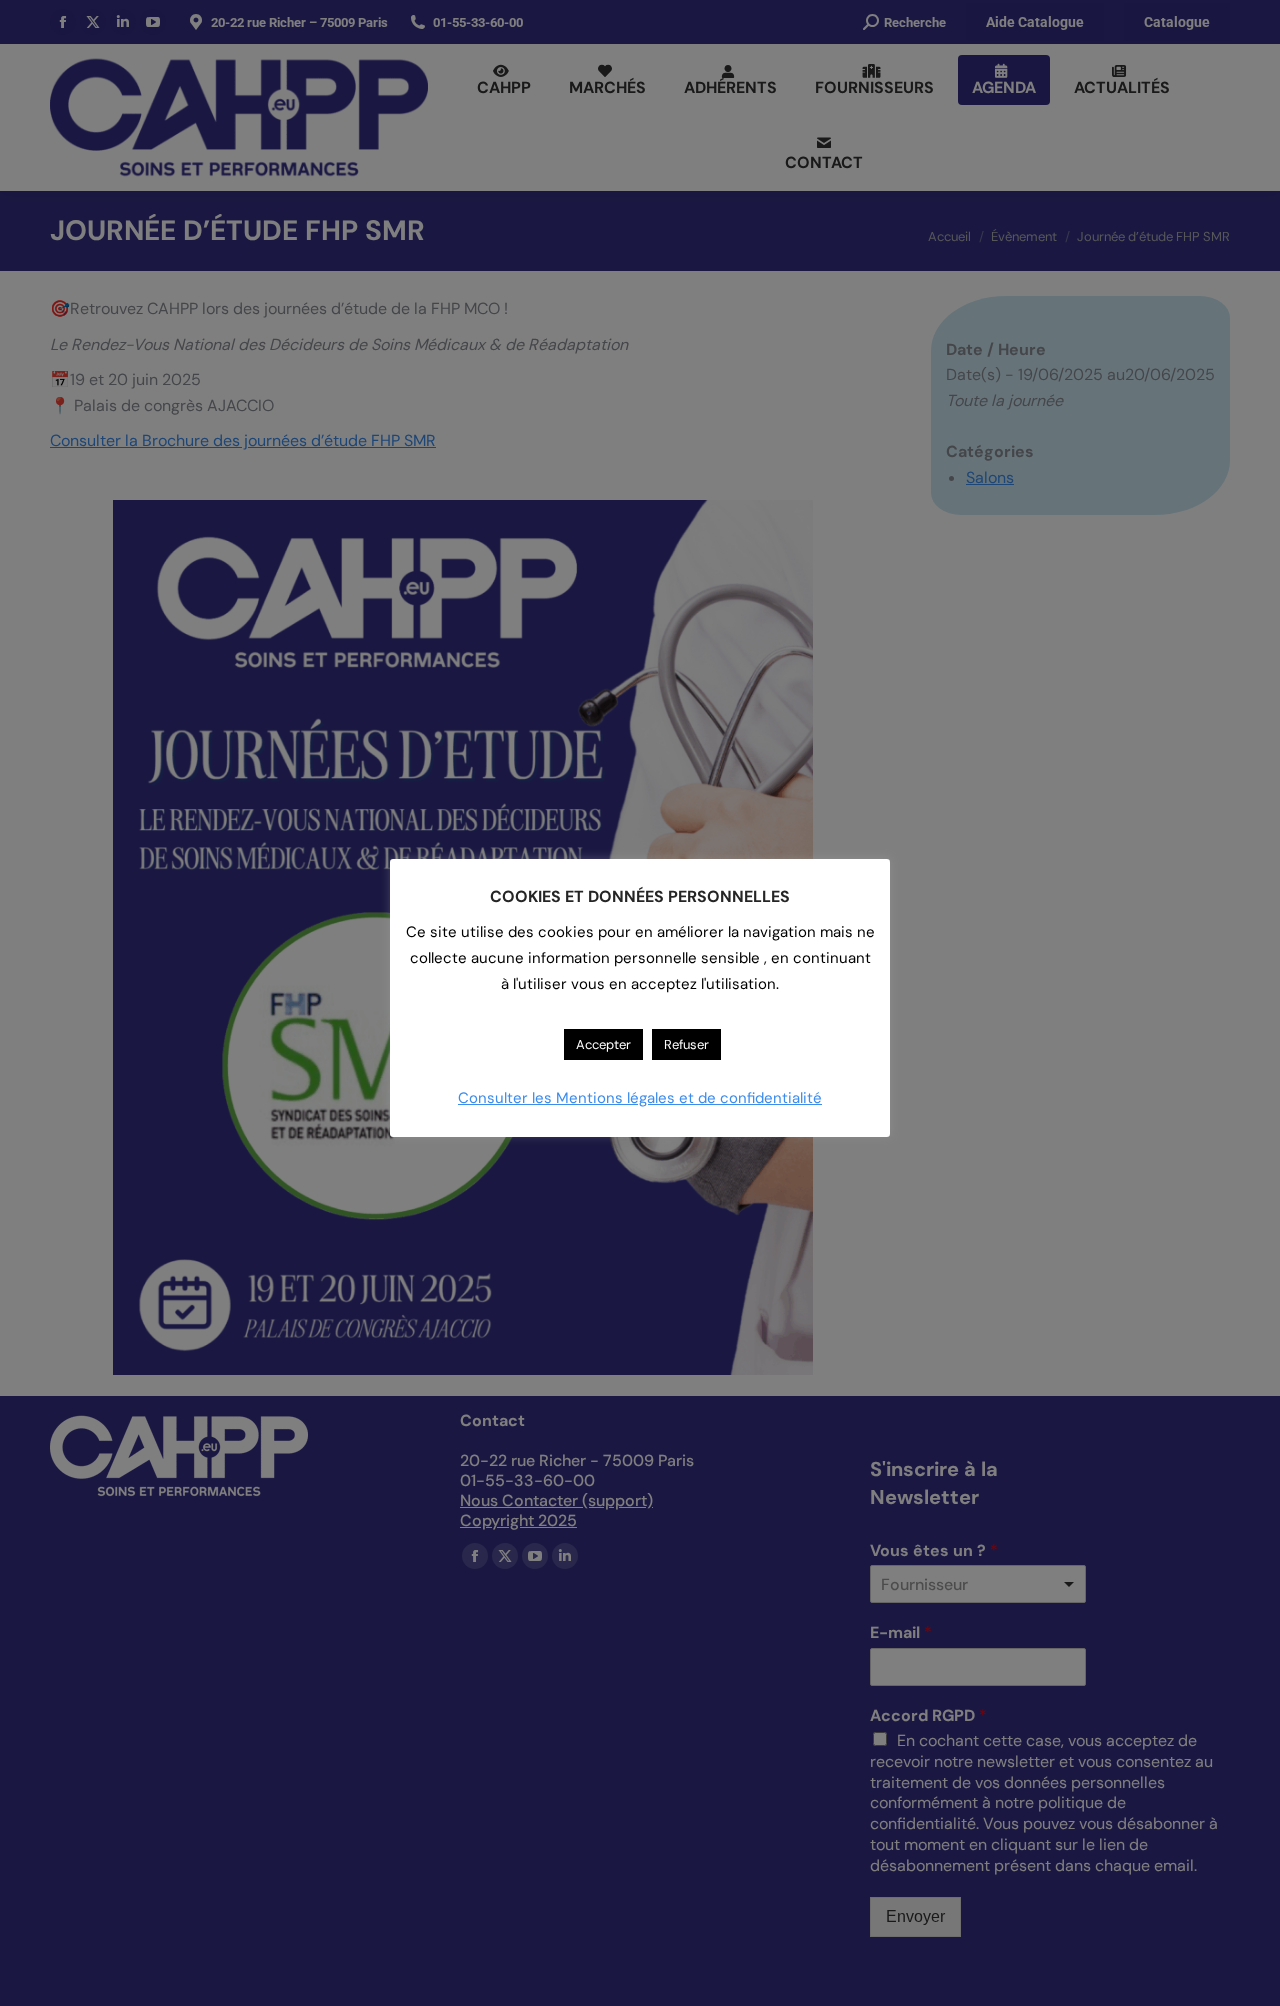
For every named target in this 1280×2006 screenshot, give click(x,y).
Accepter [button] (603, 1044)
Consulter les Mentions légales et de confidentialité (640, 1098)
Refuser (686, 1044)
